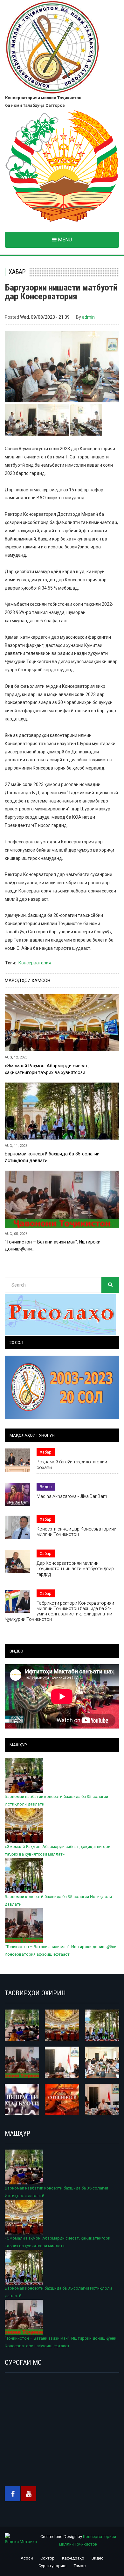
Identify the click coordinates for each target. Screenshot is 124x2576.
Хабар (17, 272)
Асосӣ (27, 2558)
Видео (46, 1487)
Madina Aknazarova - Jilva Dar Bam (72, 1496)
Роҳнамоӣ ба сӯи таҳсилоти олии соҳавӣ (72, 1464)
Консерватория (35, 963)
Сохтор (48, 2558)
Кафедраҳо (73, 2558)
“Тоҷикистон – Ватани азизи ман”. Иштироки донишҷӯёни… (53, 1245)
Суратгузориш (52, 2566)
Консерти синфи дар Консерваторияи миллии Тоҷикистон (76, 1532)
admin (88, 317)
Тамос (80, 2566)
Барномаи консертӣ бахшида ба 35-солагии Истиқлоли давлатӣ (52, 1157)
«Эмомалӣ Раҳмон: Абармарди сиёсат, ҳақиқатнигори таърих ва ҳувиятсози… (47, 1069)
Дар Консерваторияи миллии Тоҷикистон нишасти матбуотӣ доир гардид (75, 1569)
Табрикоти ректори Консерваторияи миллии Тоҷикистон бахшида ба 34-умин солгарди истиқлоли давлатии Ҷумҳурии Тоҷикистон (59, 1611)
